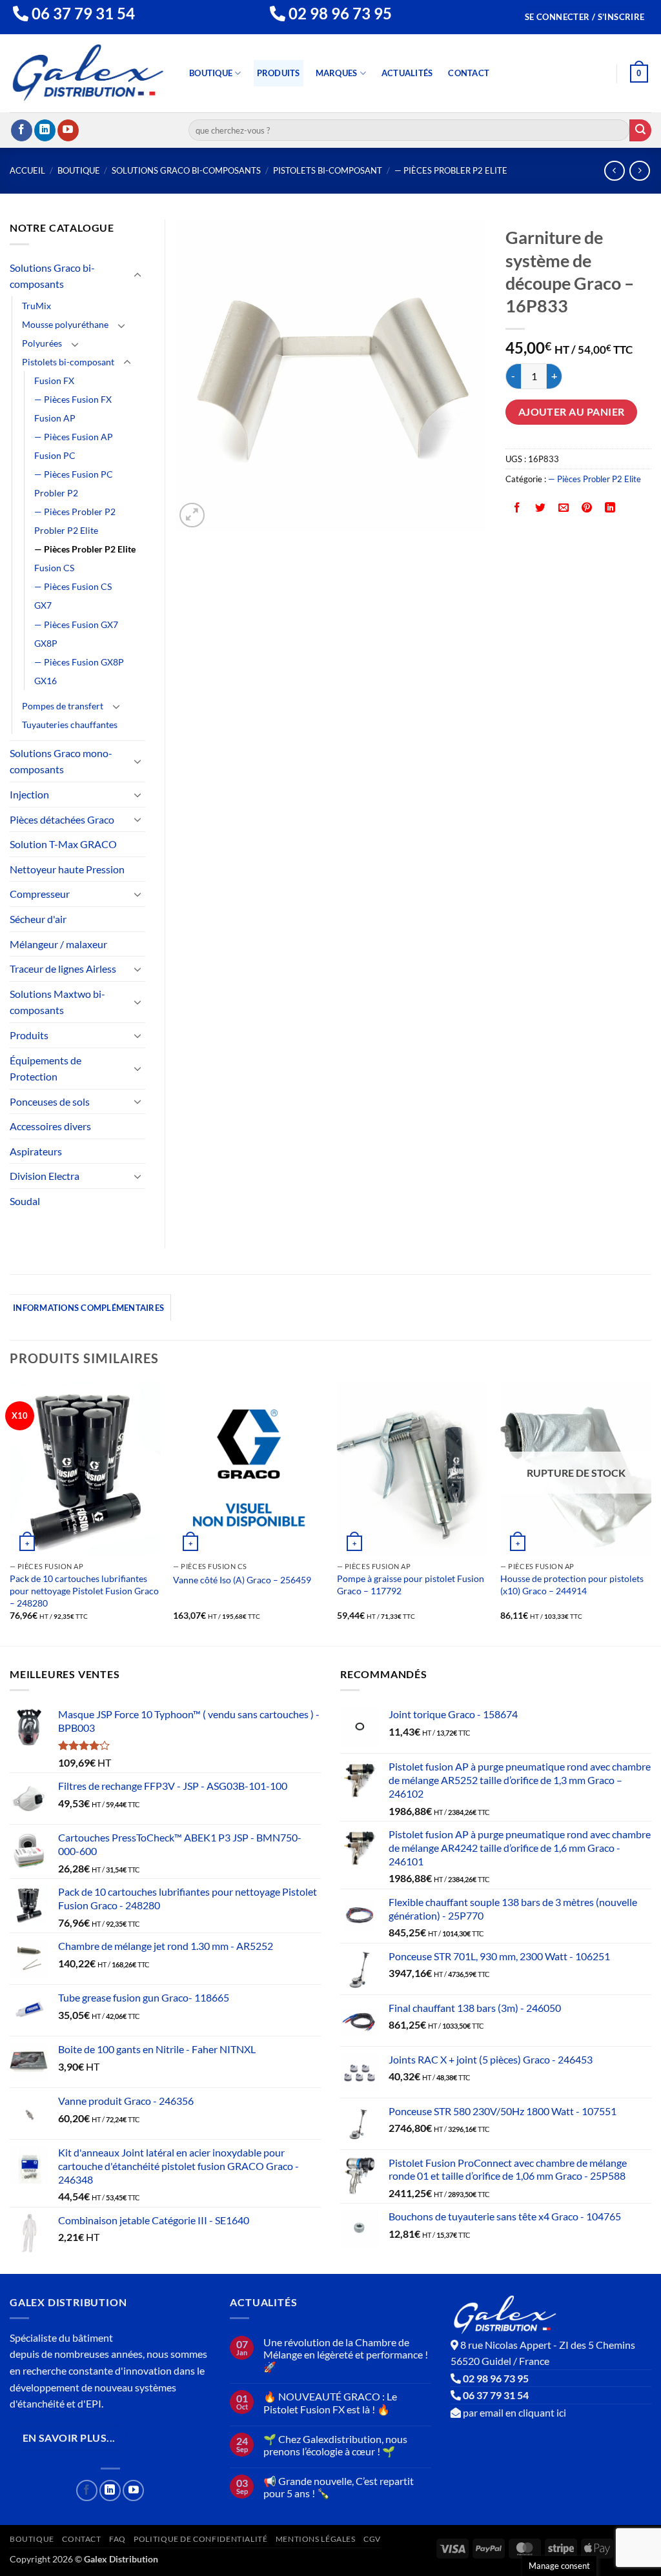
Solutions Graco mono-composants (61, 761)
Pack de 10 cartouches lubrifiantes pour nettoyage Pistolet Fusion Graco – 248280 (84, 1590)
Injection (29, 794)
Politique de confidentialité (200, 2539)
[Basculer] (137, 276)
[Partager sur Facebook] (517, 508)
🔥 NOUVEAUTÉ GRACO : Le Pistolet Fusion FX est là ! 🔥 (330, 2402)
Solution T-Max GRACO (63, 844)
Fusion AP (55, 418)
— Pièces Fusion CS (73, 586)
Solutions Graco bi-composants (186, 170)
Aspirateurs (36, 1151)
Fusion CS (54, 568)
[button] (585, 17)
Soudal (25, 1201)
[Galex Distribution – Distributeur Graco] (88, 73)
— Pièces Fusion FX (73, 399)
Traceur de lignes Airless (63, 969)
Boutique (211, 73)
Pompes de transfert (63, 706)
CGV (372, 2539)
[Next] (651, 1513)
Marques (337, 73)
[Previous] (10, 1513)
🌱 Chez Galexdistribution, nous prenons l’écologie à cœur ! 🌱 (335, 2445)
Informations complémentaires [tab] (88, 1308)
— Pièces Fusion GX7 (76, 624)
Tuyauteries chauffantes (70, 725)
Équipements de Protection (46, 1069)
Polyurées (42, 343)
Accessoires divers (50, 1126)
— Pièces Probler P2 (75, 512)
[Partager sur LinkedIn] (610, 508)
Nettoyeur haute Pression (67, 869)
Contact (469, 73)
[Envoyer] (640, 130)
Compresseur (40, 894)
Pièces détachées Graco (62, 819)
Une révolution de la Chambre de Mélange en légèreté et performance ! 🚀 (346, 2354)
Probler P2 (56, 493)
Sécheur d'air (38, 919)
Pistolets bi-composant (328, 170)
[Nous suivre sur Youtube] (68, 130)
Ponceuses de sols (50, 1101)
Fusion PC (55, 455)
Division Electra (45, 1176)
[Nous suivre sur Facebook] (22, 130)
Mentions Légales (316, 2539)
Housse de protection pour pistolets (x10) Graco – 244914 (572, 1585)
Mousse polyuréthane (65, 324)
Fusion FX (54, 380)
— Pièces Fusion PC (74, 474)
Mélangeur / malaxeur (58, 944)
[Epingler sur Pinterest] (587, 508)
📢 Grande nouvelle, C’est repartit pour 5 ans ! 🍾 (339, 2487)
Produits (279, 73)
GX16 (46, 681)
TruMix (36, 306)
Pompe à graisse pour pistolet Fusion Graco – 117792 (411, 1585)
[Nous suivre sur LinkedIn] (45, 130)
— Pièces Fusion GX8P (79, 662)
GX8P (46, 643)
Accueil (27, 170)
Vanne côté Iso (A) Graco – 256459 (242, 1580)
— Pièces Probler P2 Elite (451, 170)
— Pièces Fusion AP (74, 437)
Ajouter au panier (572, 412)
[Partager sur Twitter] (541, 508)
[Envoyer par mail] (564, 508)
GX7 (43, 605)
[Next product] (614, 171)
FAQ (117, 2539)
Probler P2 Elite (66, 530)
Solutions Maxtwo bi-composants (57, 1002)
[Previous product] (639, 171)
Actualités (407, 73)
